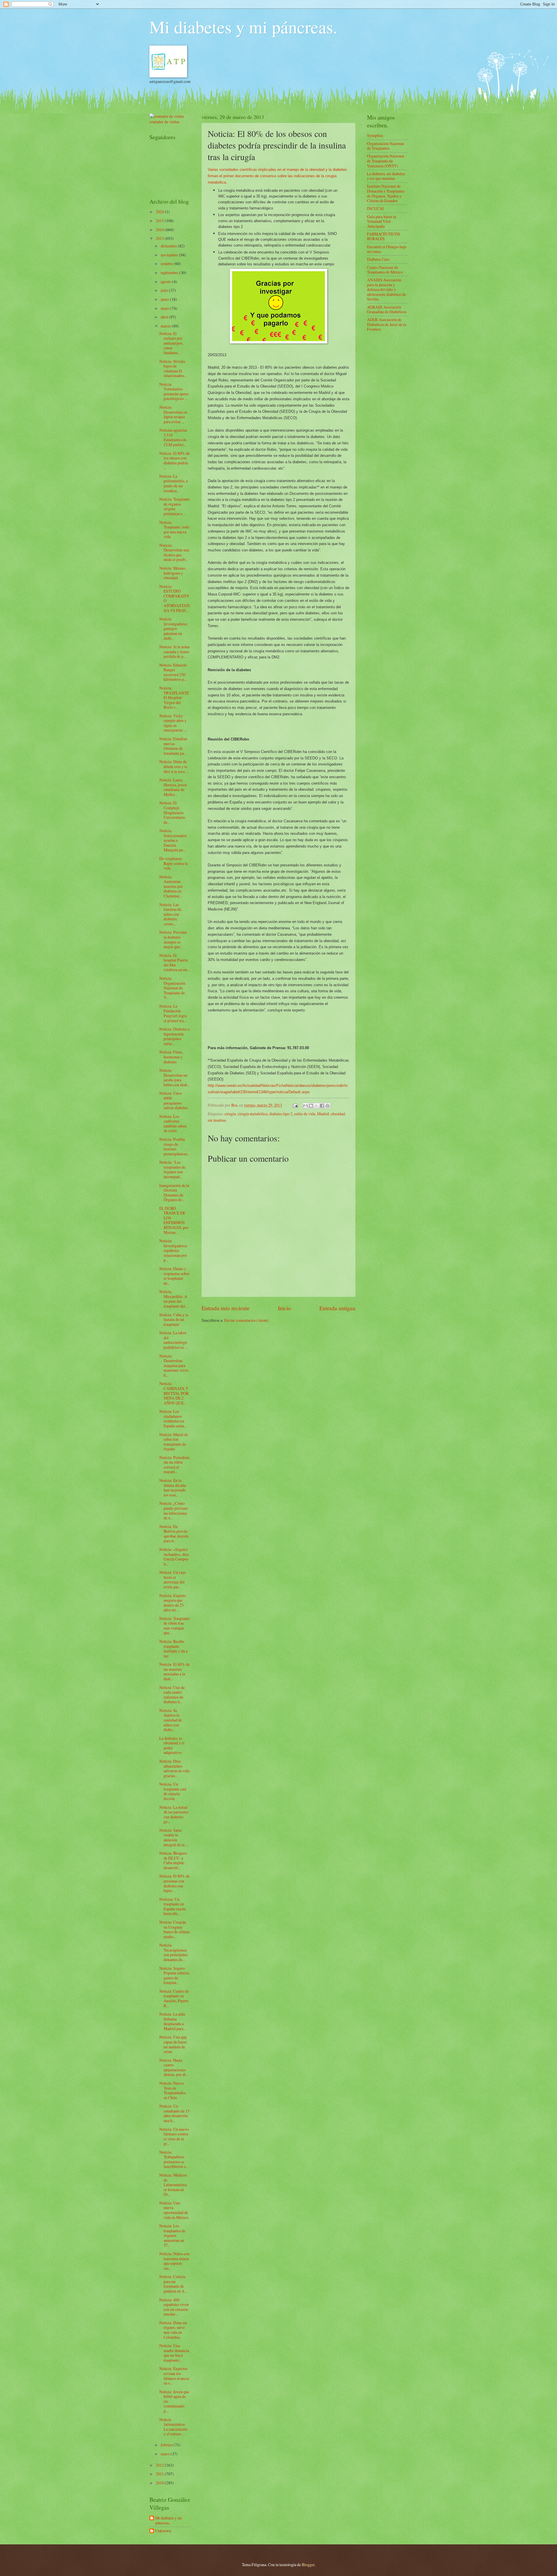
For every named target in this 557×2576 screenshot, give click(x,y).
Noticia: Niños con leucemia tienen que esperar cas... (174, 2261)
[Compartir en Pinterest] (328, 1106)
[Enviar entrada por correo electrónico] (295, 1105)
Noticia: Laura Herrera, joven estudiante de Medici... (173, 787)
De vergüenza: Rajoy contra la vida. (173, 863)
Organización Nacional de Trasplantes (386, 146)
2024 (160, 212)
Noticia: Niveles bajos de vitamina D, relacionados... (173, 369)
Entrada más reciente (226, 1308)
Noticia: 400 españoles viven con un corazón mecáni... (174, 2307)
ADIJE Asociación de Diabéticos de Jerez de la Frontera (387, 324)
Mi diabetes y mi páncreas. (243, 27)
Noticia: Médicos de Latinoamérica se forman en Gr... (173, 2185)
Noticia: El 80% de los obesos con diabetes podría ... (174, 460)
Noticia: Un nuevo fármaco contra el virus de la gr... (174, 2136)
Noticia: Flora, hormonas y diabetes (171, 1057)
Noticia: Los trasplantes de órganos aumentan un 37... (172, 2235)
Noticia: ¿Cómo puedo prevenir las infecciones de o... (174, 1510)
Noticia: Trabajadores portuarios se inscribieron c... (174, 2159)
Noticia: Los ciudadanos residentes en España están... (173, 1419)
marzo (166, 326)
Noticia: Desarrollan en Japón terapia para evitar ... (173, 414)
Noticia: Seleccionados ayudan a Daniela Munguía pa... (173, 840)
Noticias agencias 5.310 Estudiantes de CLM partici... (173, 437)
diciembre (169, 246)
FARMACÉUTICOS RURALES (384, 236)
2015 (160, 221)
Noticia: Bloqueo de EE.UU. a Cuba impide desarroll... (173, 1860)
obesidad (338, 1114)
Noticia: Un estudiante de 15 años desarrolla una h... (174, 2113)
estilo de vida (305, 1114)
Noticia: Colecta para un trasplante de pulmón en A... (173, 2284)
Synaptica (375, 135)
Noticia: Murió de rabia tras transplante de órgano (174, 1442)
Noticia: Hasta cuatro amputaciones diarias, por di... (174, 2067)
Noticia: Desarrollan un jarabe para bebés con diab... (174, 1077)
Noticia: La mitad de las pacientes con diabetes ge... (174, 1814)
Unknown (163, 2531)
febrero (167, 2445)
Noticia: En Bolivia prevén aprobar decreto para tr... (174, 1534)
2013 (160, 238)
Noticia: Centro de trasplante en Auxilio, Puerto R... (174, 1998)
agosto (166, 282)
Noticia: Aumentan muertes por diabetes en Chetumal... (171, 886)
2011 (160, 2474)
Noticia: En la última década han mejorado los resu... (173, 1488)
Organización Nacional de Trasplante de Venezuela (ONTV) (386, 161)
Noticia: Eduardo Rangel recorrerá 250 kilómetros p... (173, 672)
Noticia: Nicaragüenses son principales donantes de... (173, 1952)
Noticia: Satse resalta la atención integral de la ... (174, 1837)
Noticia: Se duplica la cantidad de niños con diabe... (171, 1720)
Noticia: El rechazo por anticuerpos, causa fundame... (171, 343)
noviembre (170, 255)
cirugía (230, 1114)
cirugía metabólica (253, 1114)
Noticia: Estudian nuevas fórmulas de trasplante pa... (173, 746)
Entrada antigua (337, 1308)
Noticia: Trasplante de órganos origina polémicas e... (174, 506)
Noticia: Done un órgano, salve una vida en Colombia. (173, 2330)
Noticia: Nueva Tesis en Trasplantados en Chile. (172, 2090)
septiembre (170, 273)
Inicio (284, 1308)
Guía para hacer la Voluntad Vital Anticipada (381, 221)
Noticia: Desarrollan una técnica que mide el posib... (174, 552)
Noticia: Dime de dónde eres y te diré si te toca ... (174, 766)
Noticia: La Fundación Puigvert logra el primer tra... (173, 1013)
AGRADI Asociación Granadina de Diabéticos (387, 309)
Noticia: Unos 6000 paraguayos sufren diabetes (173, 1100)
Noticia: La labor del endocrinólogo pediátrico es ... (173, 1340)
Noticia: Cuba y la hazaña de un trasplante (174, 1319)
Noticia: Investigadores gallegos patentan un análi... (173, 628)
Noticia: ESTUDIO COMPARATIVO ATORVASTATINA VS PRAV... (174, 598)
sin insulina (217, 1120)
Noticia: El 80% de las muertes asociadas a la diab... (174, 1671)
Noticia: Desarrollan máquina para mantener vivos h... (174, 1365)
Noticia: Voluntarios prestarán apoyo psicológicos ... (174, 391)
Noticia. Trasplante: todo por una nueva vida (174, 529)
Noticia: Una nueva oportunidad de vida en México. (174, 2210)
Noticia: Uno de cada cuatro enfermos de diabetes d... (172, 1695)
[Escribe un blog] (311, 1106)
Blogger (308, 2565)
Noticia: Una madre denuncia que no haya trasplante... (174, 2353)
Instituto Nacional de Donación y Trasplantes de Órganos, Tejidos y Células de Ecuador (386, 193)
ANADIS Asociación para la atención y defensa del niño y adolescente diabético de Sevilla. (386, 289)
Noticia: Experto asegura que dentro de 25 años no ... (173, 1603)
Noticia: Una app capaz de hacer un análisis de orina (173, 2044)
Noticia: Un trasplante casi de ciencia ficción (173, 1791)
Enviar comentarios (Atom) (246, 1320)
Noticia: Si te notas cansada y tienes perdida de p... (174, 651)
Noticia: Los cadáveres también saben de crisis (173, 1124)
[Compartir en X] (317, 1106)
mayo (166, 308)
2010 (160, 2483)
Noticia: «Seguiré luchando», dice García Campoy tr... (174, 1557)
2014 (160, 230)
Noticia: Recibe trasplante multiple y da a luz (173, 1649)
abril (165, 317)
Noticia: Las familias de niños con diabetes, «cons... (170, 914)
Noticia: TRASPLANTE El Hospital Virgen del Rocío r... (174, 697)
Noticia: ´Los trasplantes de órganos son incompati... (172, 1169)
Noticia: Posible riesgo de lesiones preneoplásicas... (174, 1146)
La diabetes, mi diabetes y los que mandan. (386, 176)
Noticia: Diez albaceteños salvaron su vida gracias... (174, 1768)
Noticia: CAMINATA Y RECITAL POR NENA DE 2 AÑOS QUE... (174, 1393)
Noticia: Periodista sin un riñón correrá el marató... (174, 1465)
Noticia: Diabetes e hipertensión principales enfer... (174, 1036)
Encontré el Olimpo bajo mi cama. (387, 249)
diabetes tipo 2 (281, 1114)
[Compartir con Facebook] (322, 1106)
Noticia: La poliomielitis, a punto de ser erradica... (173, 483)
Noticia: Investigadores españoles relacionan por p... (173, 1250)
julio (165, 290)
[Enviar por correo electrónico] (305, 1106)
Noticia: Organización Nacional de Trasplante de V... (172, 988)
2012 (160, 2465)
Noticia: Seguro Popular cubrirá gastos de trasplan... (174, 1975)
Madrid (323, 1114)
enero (166, 2454)
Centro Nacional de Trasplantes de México (385, 270)
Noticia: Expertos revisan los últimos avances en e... (174, 2376)
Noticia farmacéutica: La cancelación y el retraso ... (173, 2427)
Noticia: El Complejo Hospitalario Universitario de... (172, 812)
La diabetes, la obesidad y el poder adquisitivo (172, 1745)
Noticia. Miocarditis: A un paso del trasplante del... (173, 1299)
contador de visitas (164, 122)
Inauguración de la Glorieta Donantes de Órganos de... (174, 1193)
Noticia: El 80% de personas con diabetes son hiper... (174, 1883)
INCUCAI (375, 208)
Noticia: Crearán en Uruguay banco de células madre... (174, 1929)
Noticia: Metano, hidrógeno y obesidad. (173, 573)
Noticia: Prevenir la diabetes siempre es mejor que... (173, 939)
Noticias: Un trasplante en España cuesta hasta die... (172, 1906)
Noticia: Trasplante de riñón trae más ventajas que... (174, 1626)
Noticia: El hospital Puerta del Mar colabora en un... (174, 963)
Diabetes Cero (378, 259)
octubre (167, 264)
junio (165, 299)
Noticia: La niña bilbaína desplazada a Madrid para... (173, 2021)
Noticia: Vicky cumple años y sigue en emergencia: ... (173, 723)
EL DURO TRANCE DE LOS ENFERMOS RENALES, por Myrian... (174, 1220)
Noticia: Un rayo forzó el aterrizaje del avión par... (173, 1580)
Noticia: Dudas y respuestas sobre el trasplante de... (174, 1276)
